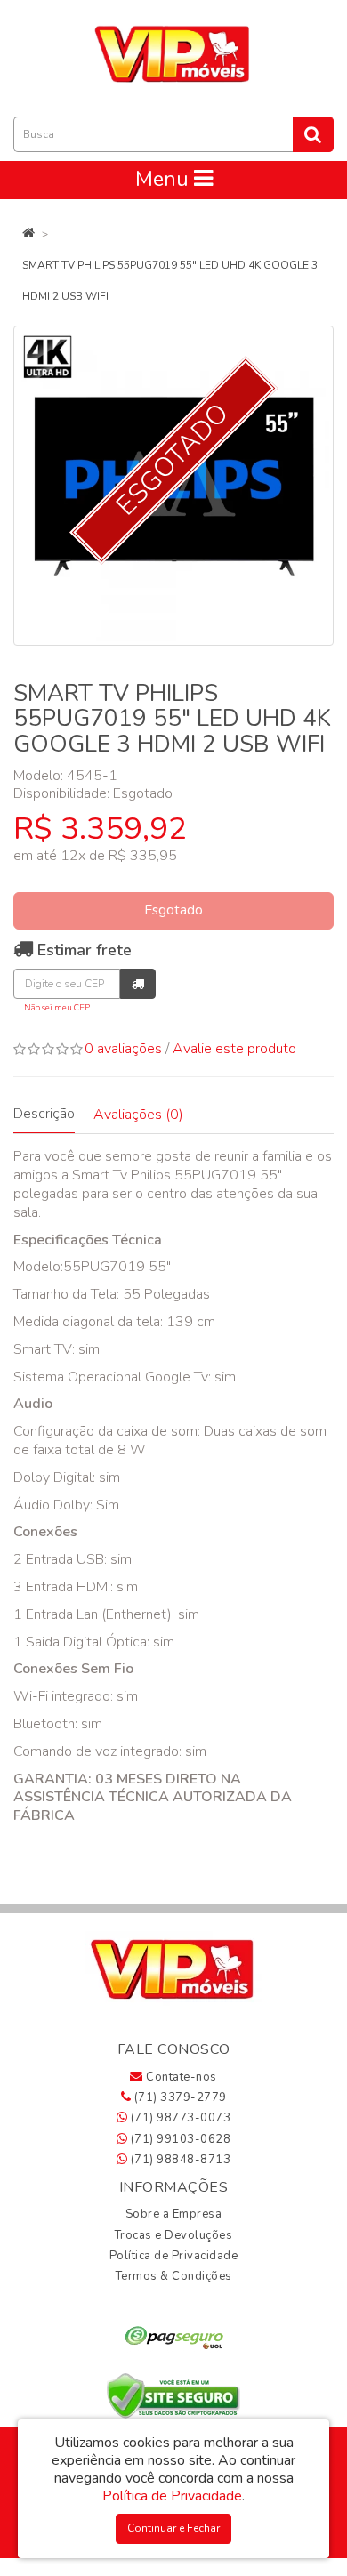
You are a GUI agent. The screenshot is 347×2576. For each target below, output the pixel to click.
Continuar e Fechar (173, 2528)
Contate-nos (180, 2077)
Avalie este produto (234, 1049)
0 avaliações (123, 1049)
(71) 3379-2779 (179, 2097)
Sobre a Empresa (174, 2214)
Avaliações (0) (138, 1115)
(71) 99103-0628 (179, 2139)
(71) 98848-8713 (179, 2160)
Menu (165, 179)
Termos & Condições (174, 2276)
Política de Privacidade (174, 2256)
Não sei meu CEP (57, 1007)
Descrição (44, 1114)
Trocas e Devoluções (174, 2235)
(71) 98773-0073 (179, 2118)
